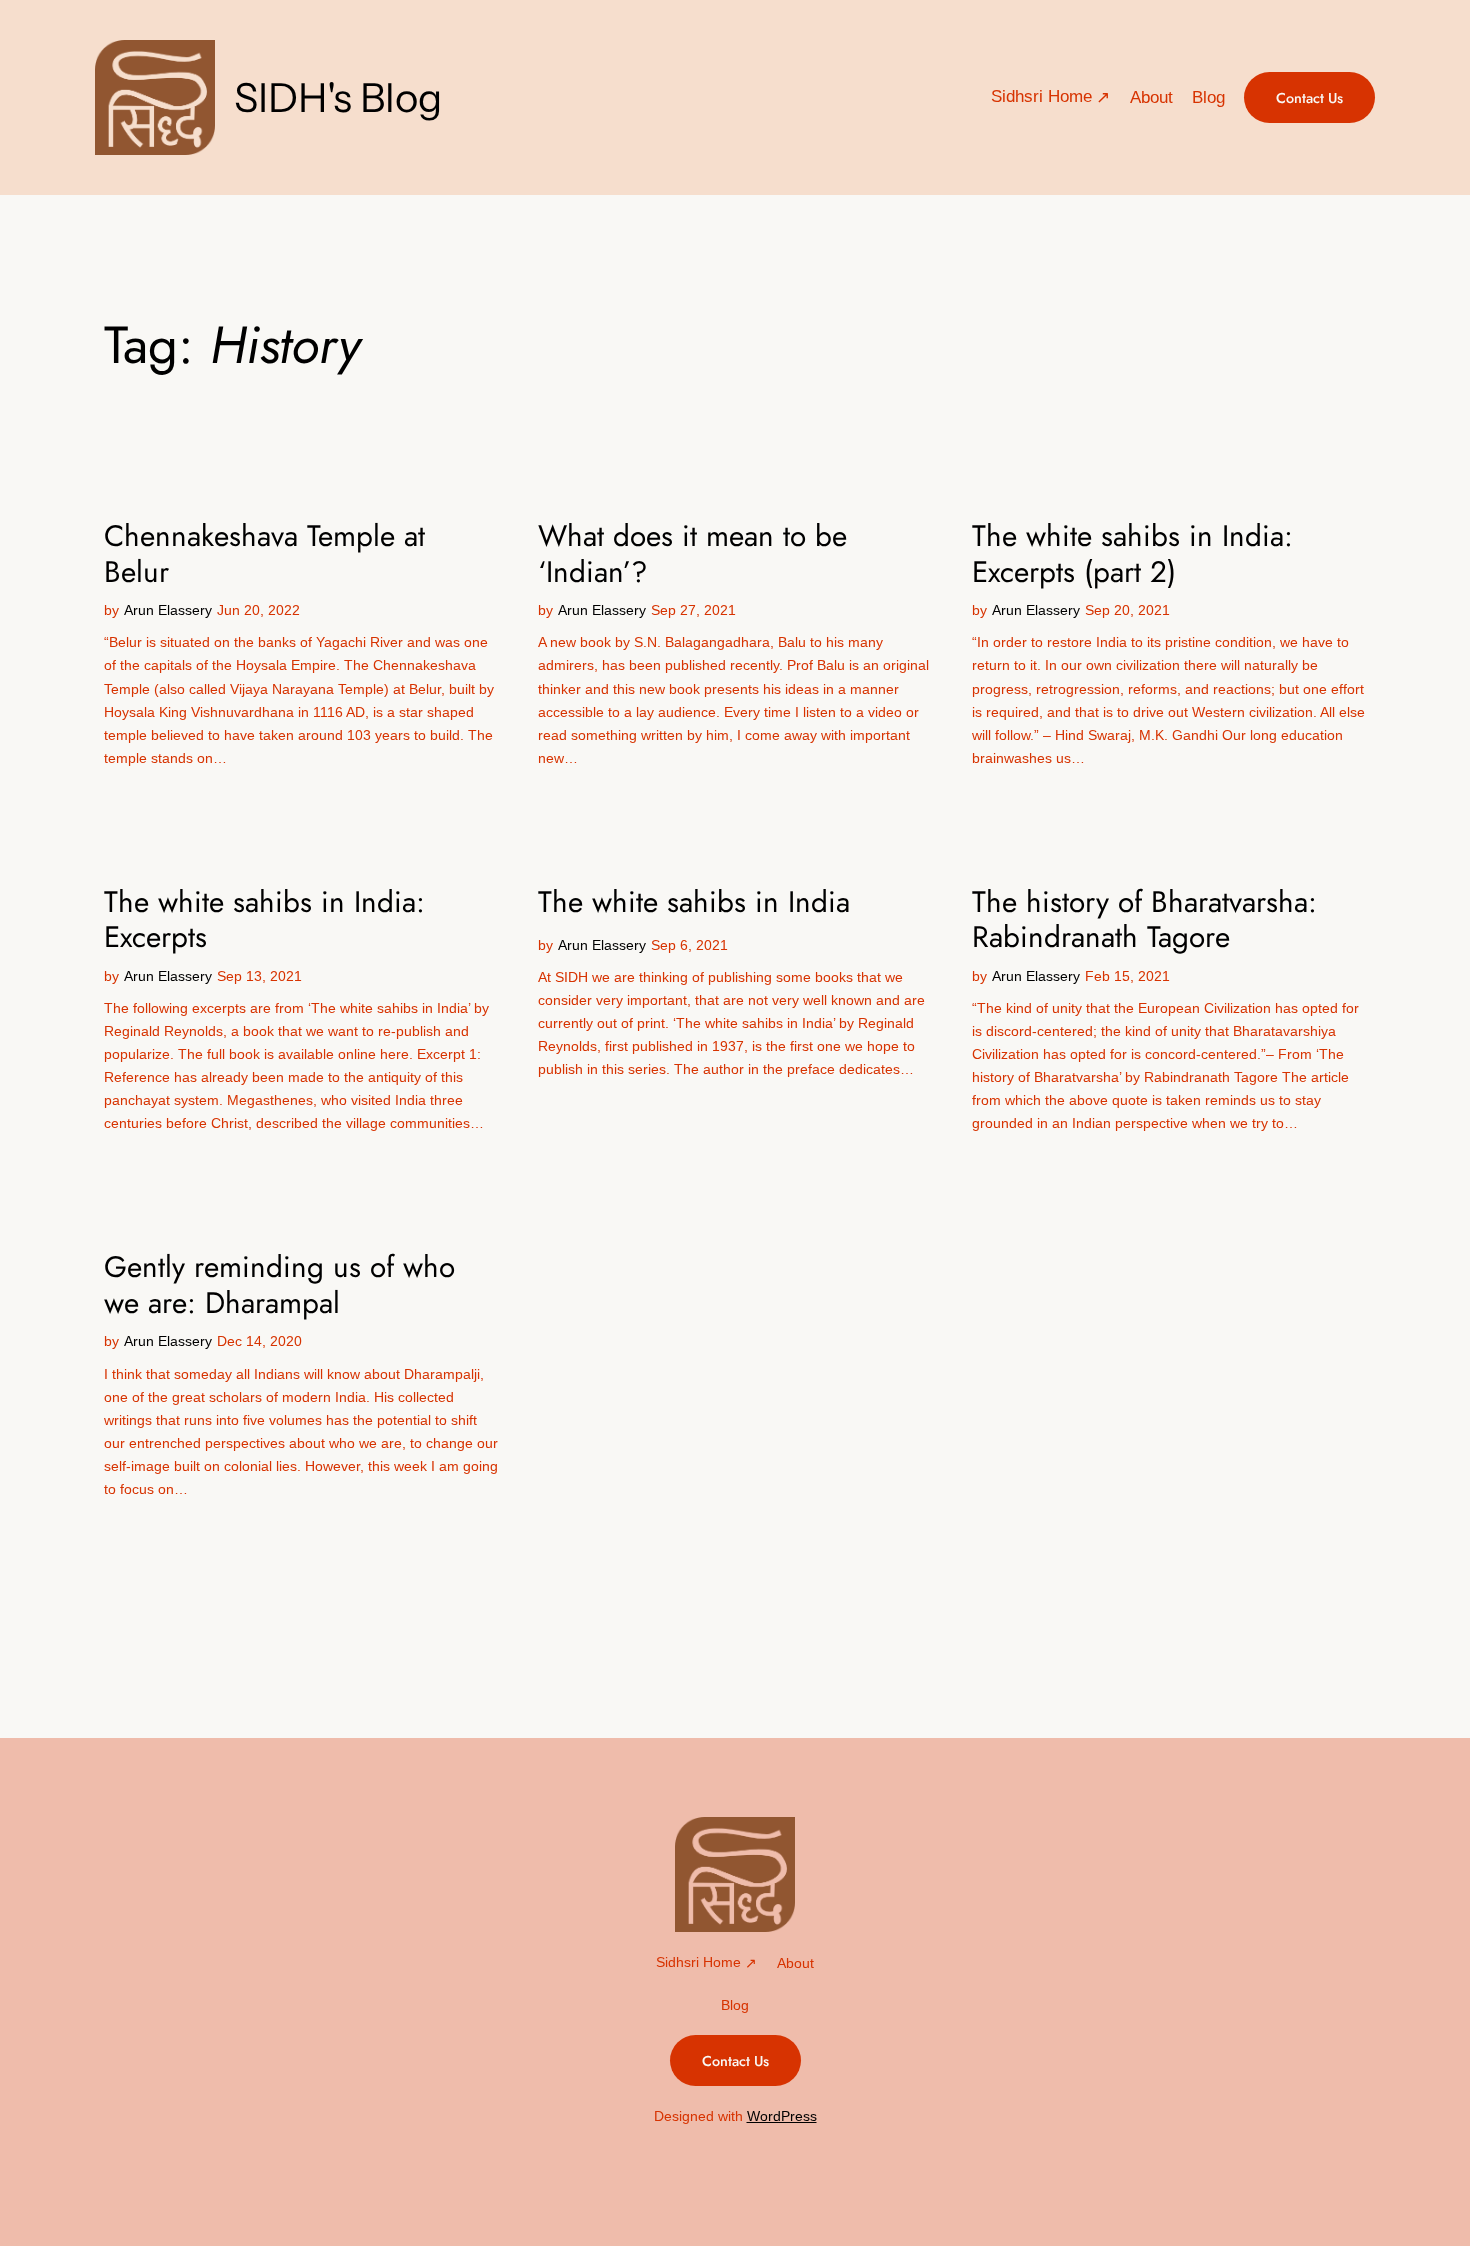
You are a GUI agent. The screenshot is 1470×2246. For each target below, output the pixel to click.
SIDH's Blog (338, 97)
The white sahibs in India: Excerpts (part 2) (1132, 553)
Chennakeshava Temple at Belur (264, 553)
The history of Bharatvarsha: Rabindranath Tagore (1144, 919)
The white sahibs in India (694, 902)
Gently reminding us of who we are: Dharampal (279, 1284)
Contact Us (1309, 98)
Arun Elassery (168, 610)
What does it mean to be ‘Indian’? (692, 553)
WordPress (782, 2116)
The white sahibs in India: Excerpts (264, 919)
